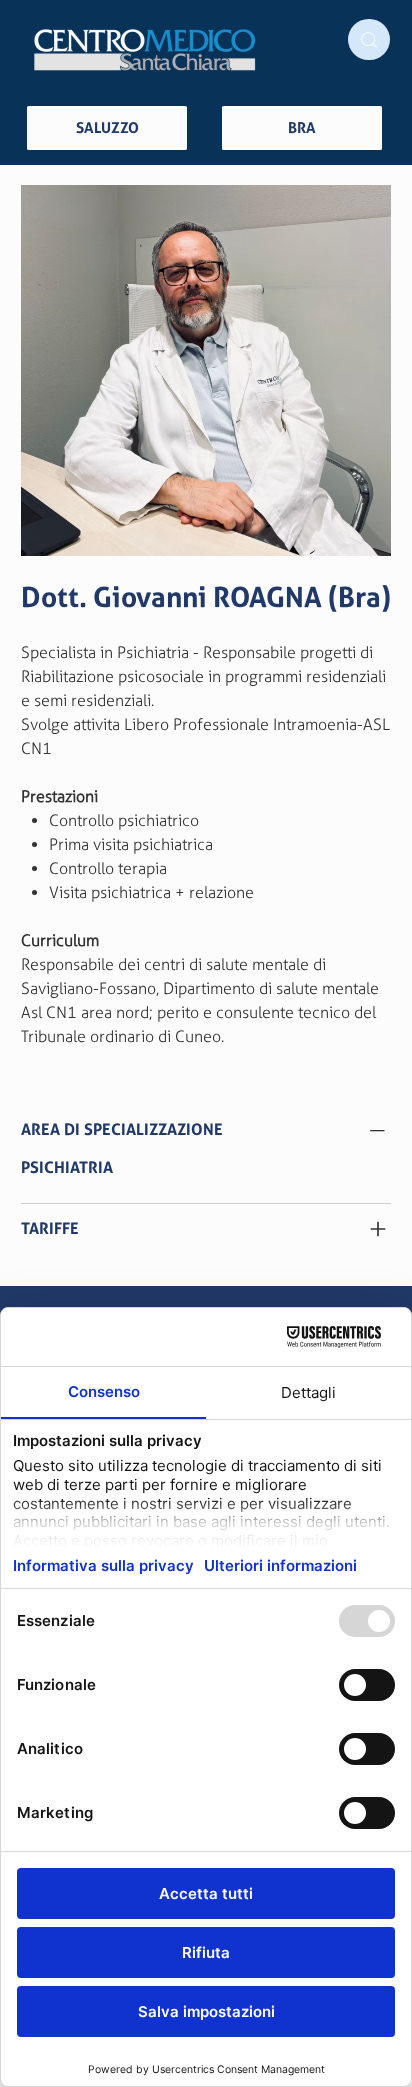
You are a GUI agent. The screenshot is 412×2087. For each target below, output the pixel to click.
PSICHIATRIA (67, 1167)
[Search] (369, 39)
